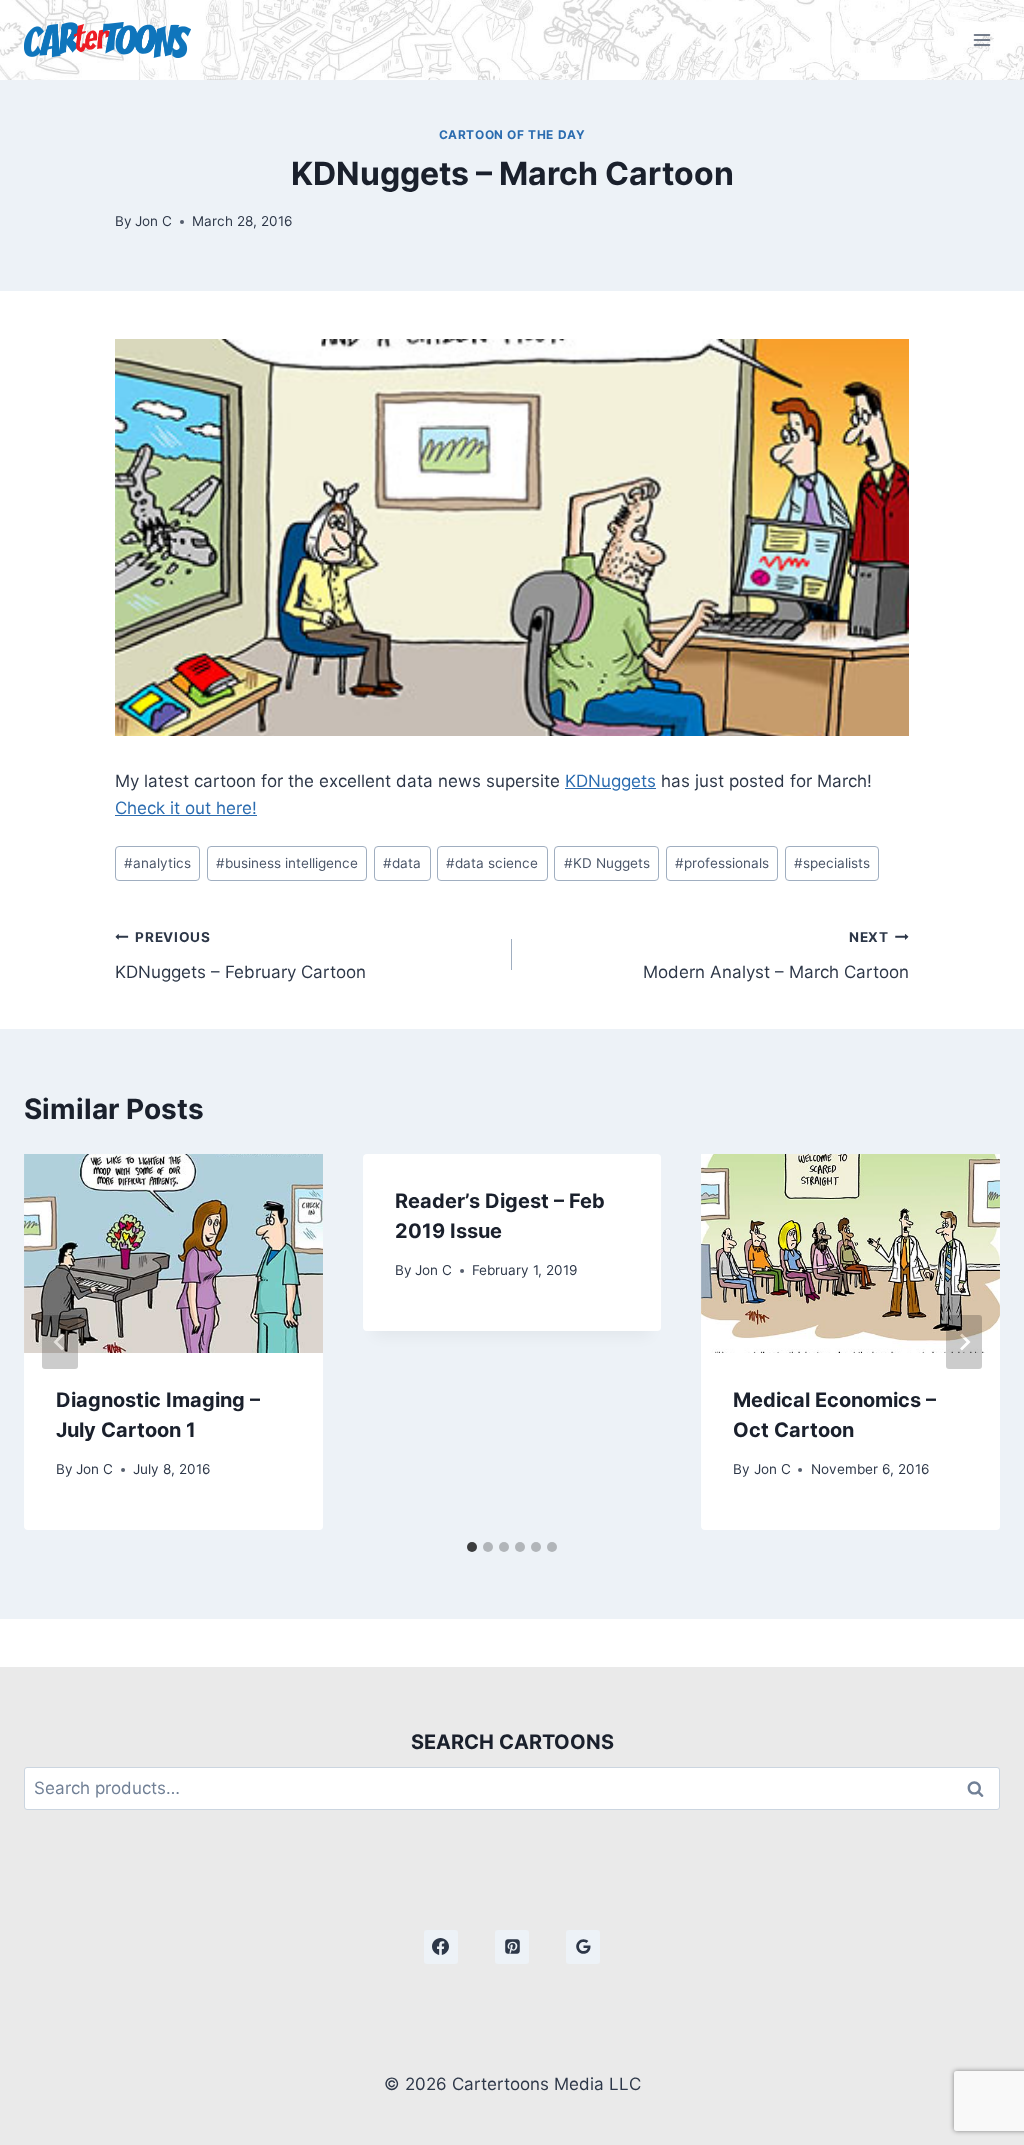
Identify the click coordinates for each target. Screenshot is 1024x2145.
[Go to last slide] (60, 1342)
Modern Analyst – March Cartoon (776, 955)
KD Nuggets (607, 863)
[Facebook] (441, 1947)
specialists (832, 863)
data (402, 863)
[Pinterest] (512, 1947)
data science (492, 863)
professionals (722, 863)
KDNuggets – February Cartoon (240, 955)
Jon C (153, 221)
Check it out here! (186, 808)
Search (981, 1788)
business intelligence (287, 863)
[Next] (964, 1342)
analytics (157, 863)
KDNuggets (610, 781)
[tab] (472, 1547)
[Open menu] (981, 39)
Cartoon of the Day (512, 134)
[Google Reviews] (583, 1947)
